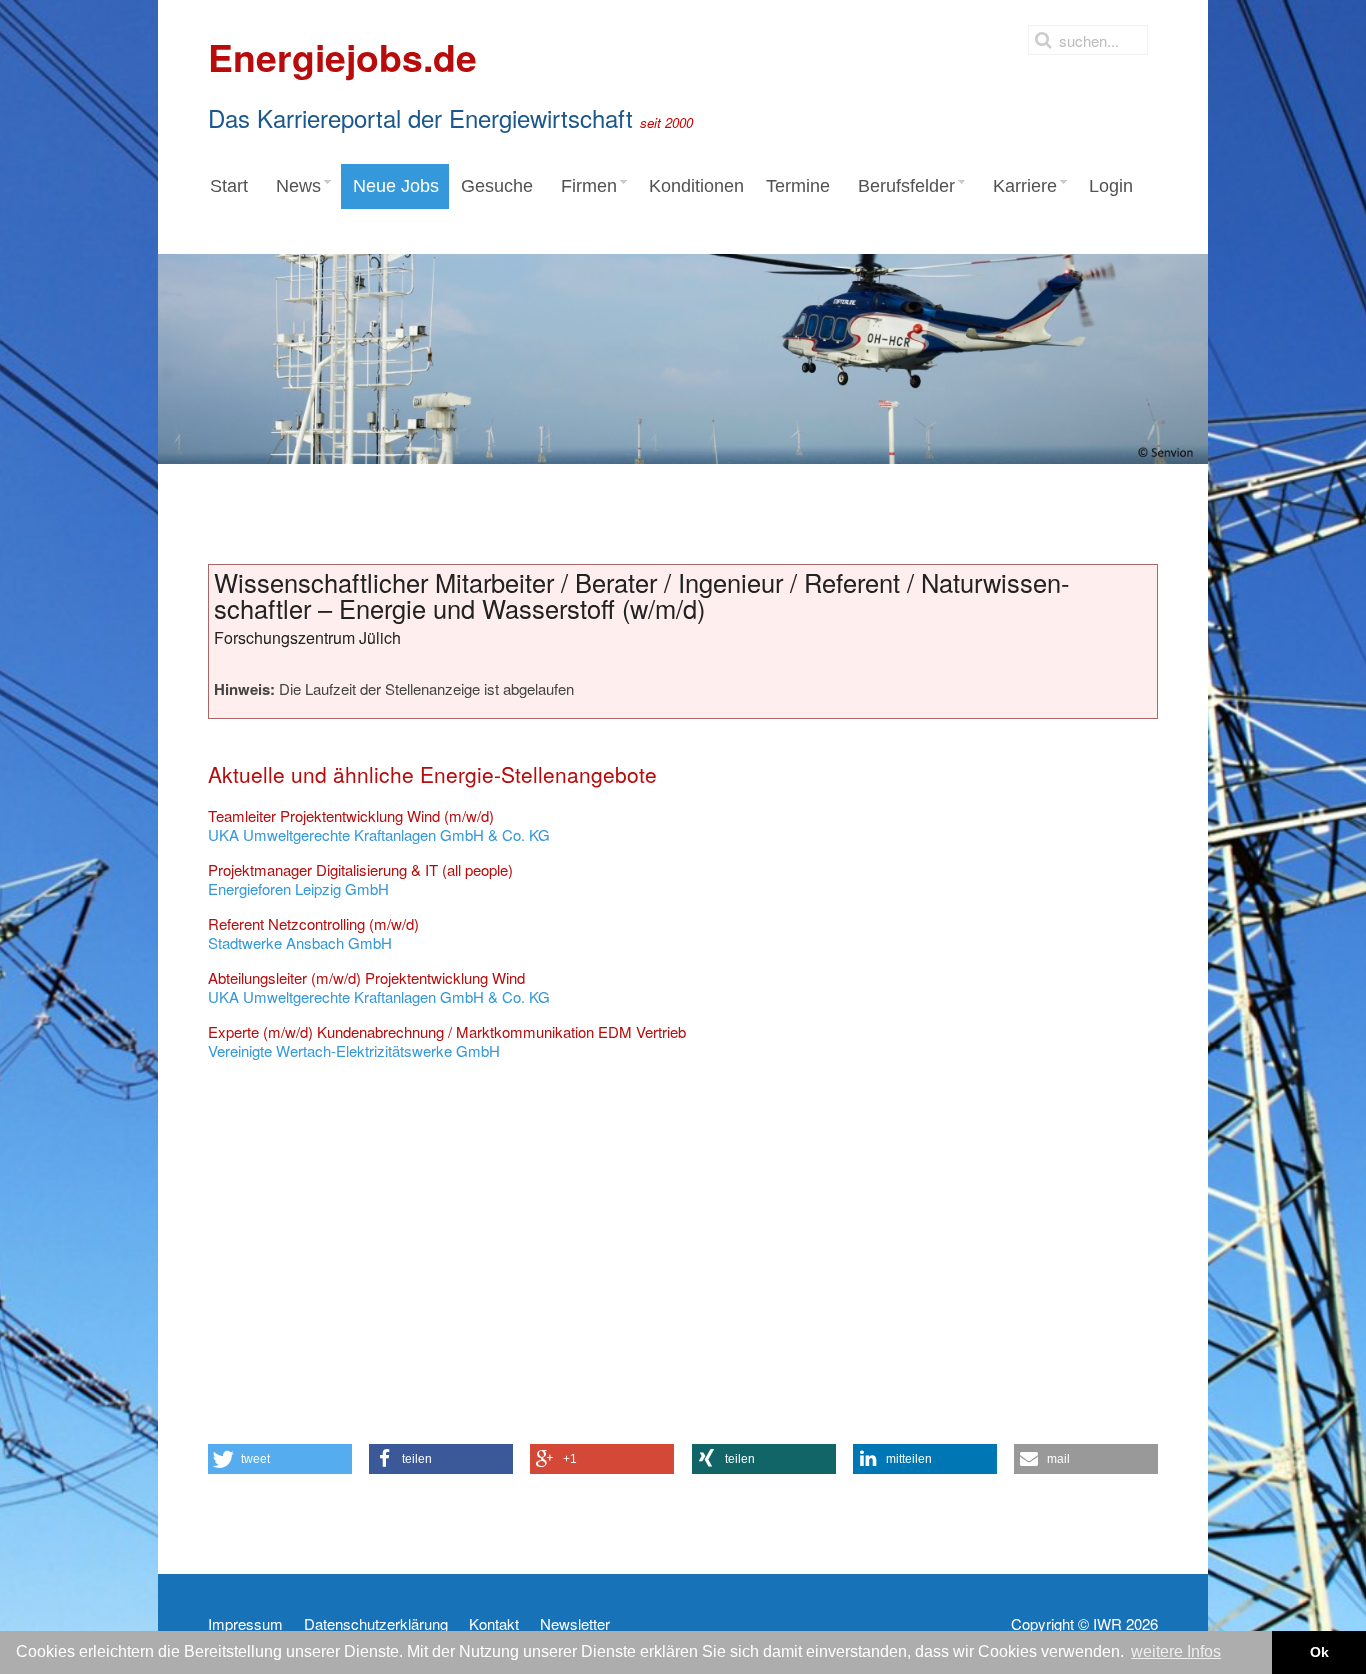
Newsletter (575, 1624)
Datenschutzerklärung (376, 1624)
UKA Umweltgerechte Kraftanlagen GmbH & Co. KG (379, 825)
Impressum (245, 1624)
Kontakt (494, 1624)
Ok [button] (1319, 1652)
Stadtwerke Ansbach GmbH (313, 933)
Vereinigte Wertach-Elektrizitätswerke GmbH (447, 1041)
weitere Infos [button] (1176, 1651)
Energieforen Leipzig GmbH (360, 879)
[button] (280, 1459)
